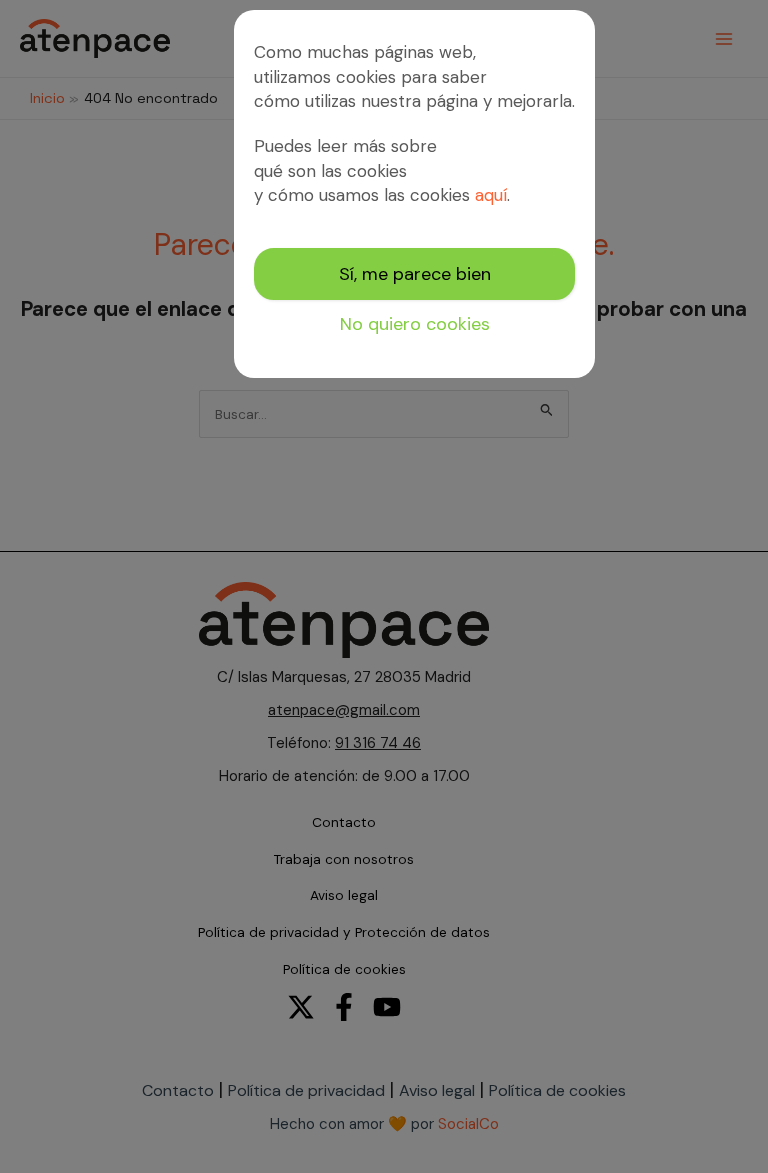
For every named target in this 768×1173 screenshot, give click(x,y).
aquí (491, 195)
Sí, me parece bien (415, 274)
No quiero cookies (415, 324)
